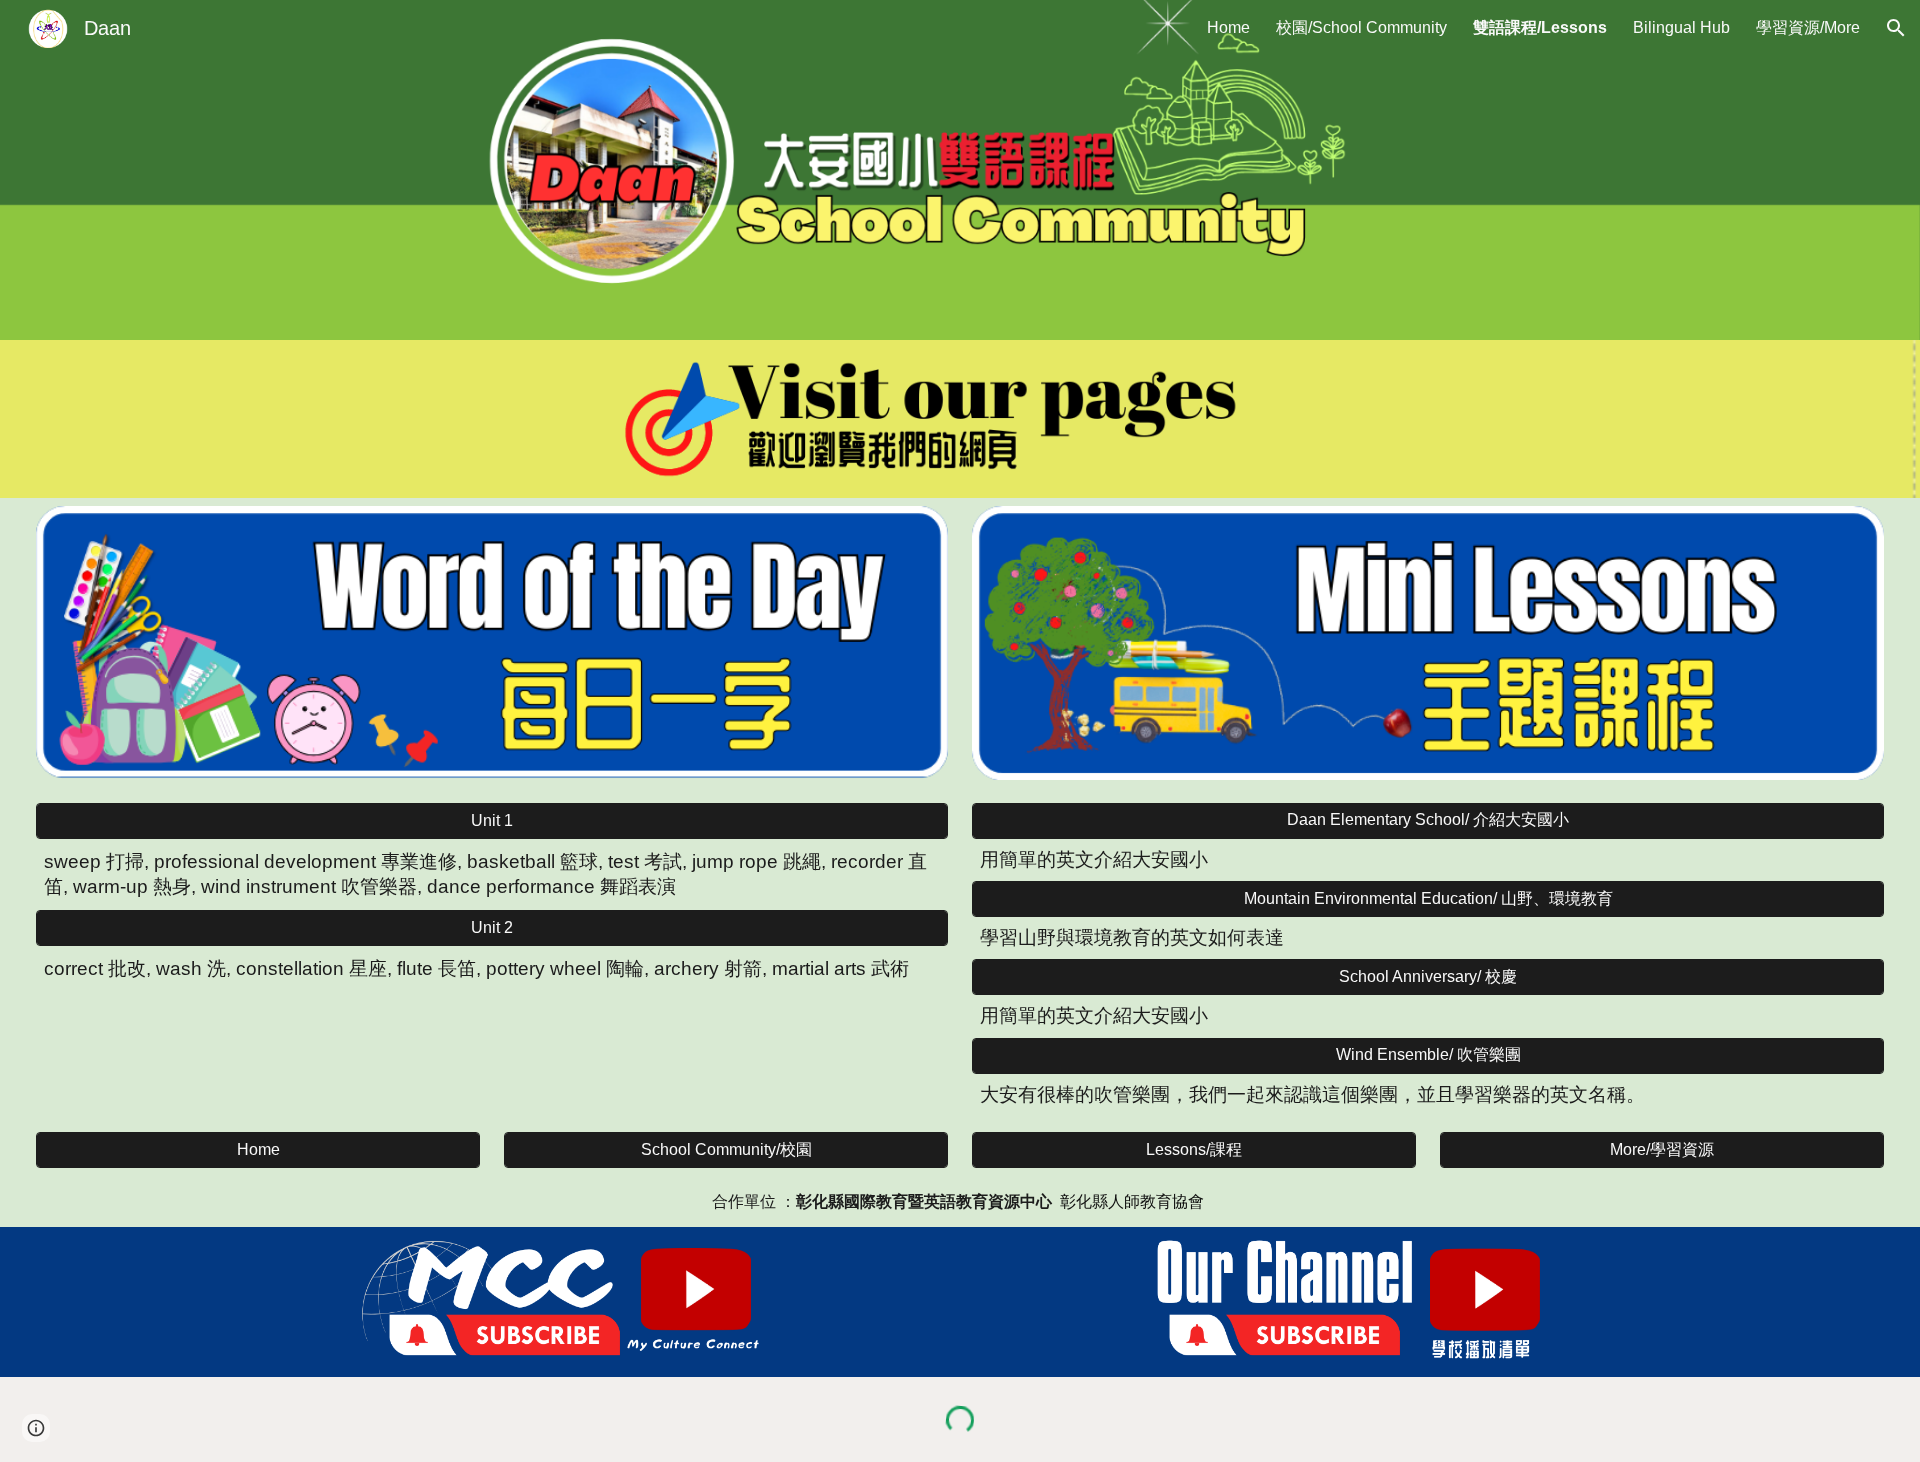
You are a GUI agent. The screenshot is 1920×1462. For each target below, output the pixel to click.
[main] (492, 875)
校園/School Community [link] (1361, 27)
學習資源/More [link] (1808, 27)
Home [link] (1228, 27)
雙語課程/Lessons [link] (1540, 27)
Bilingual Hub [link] (1681, 27)
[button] (1896, 28)
